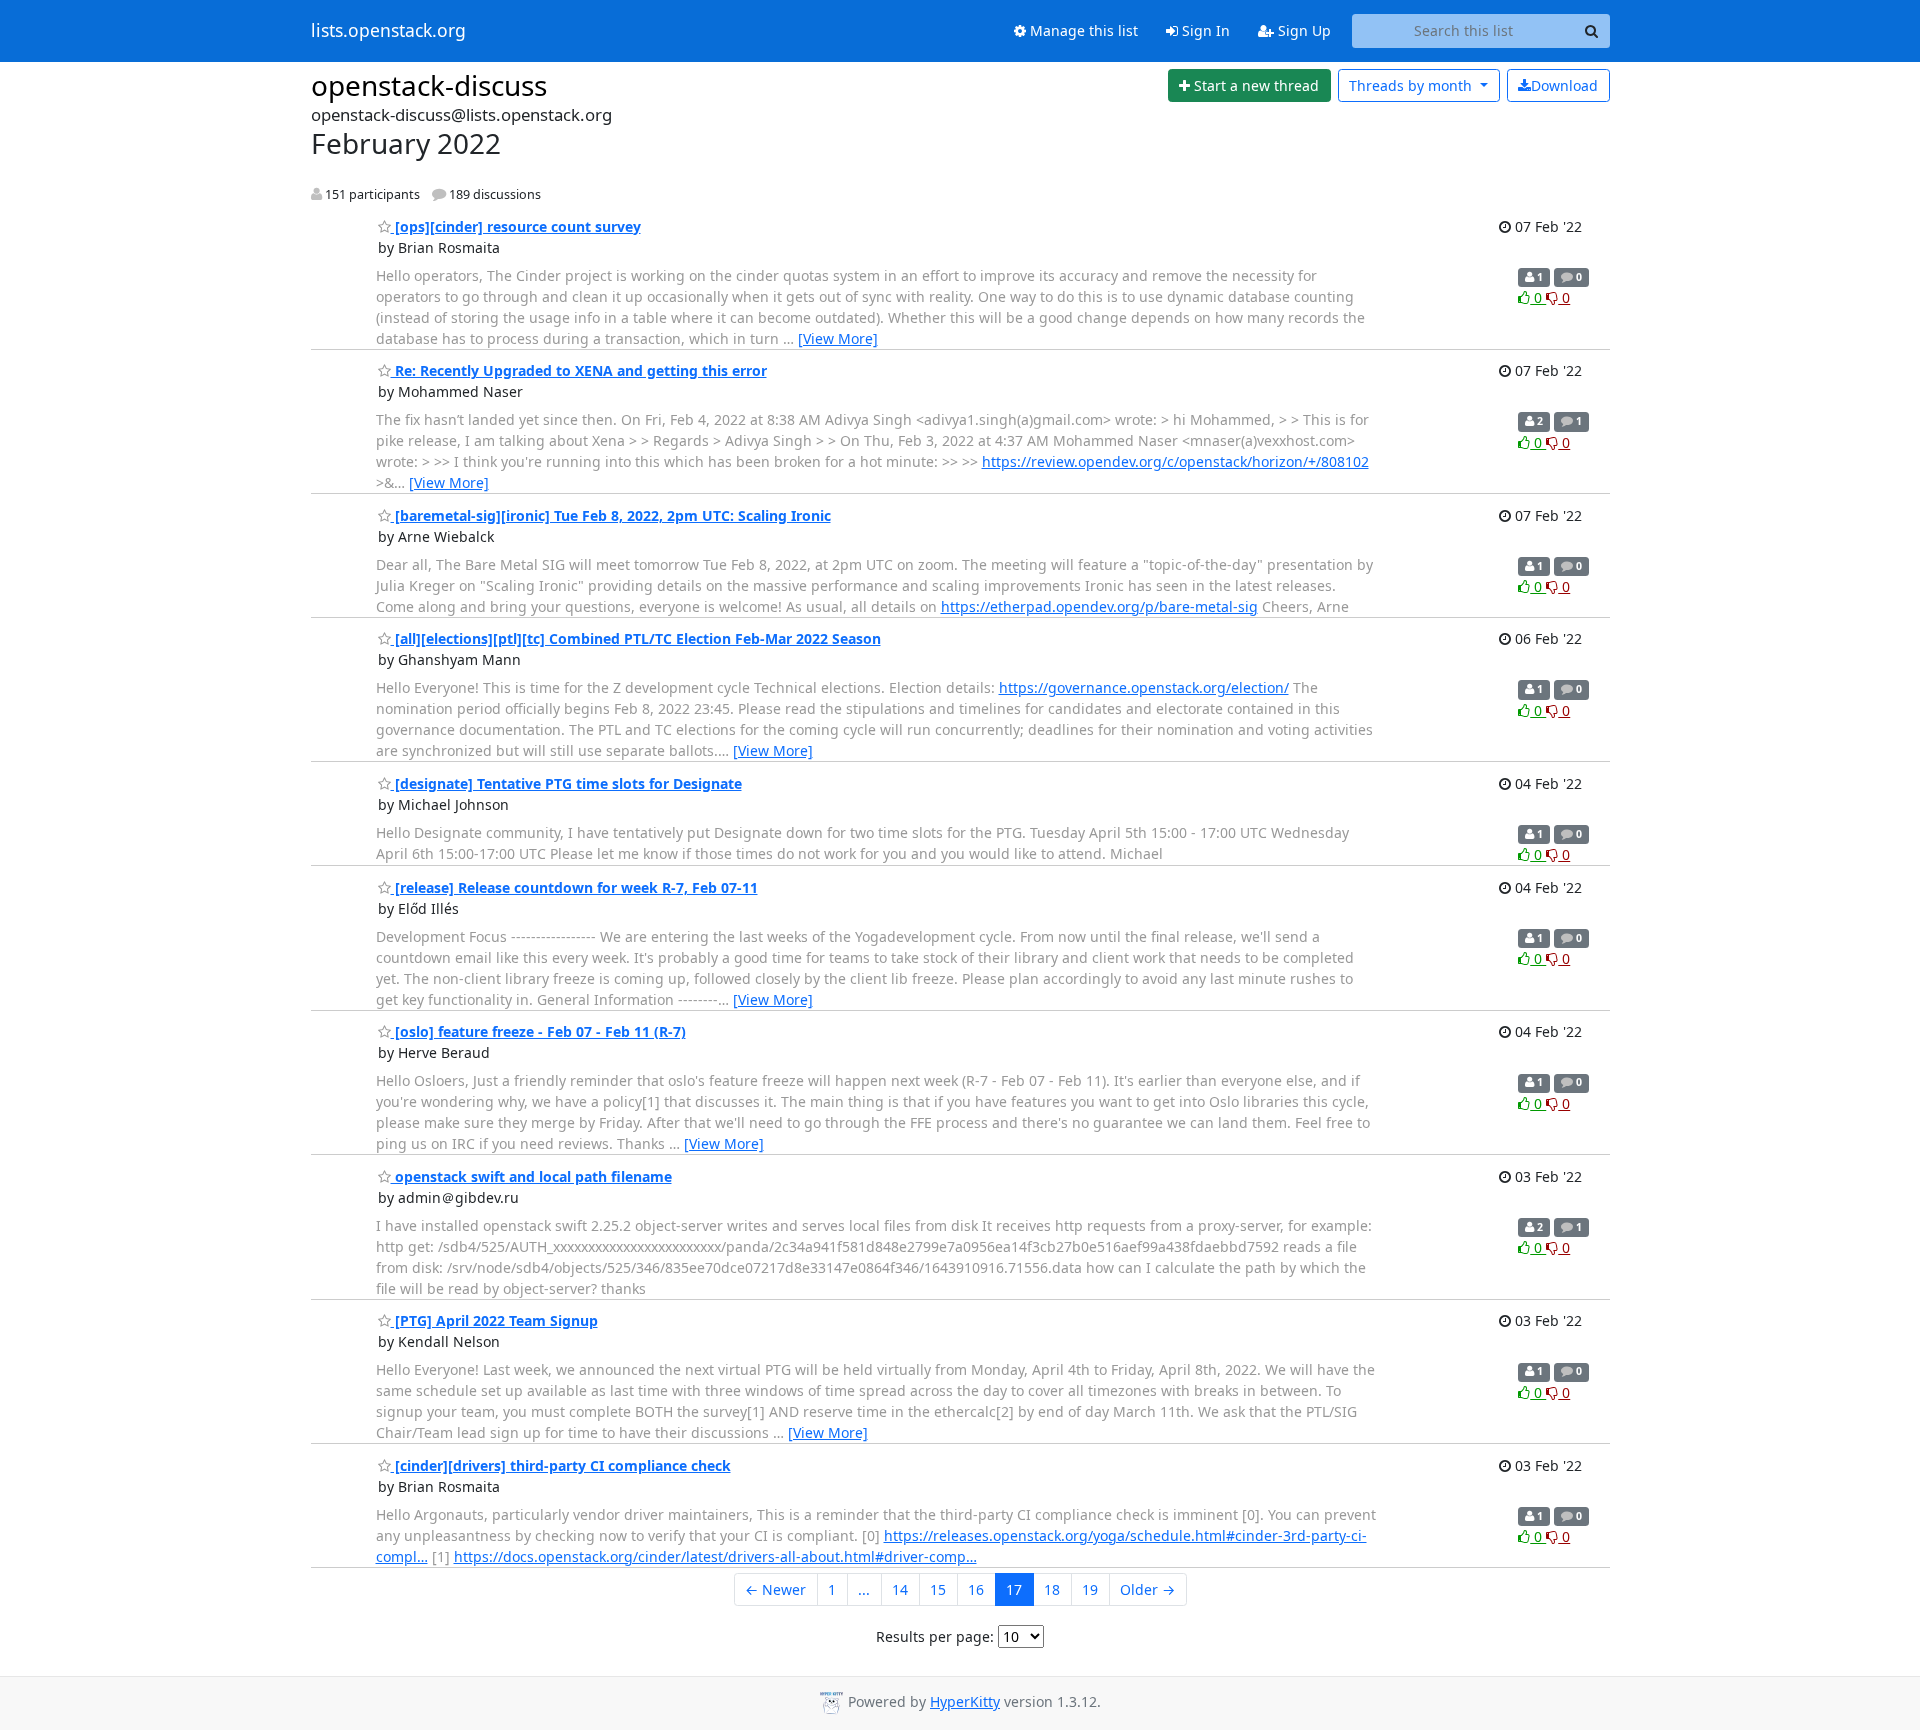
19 (1090, 1589)
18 (1052, 1589)
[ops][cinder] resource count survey (516, 226)
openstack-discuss (429, 85)
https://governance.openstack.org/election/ (1144, 687)
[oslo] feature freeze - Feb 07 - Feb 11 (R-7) (538, 1031)
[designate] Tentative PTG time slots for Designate (566, 783)
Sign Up (1302, 30)
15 (938, 1589)
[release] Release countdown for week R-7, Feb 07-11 (574, 887)
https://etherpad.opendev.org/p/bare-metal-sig (1099, 606)
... (864, 1589)
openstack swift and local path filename (531, 1176)
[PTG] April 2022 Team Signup (494, 1320)
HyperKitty (965, 1701)
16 (976, 1589)
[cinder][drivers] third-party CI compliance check (561, 1465)
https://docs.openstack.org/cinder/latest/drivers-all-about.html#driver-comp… (715, 1556)
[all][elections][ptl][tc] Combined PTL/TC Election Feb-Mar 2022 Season (636, 638)
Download (1564, 85)
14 (900, 1589)
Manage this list (1082, 30)
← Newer (775, 1589)
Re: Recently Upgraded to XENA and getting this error (579, 370)
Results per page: (935, 1636)
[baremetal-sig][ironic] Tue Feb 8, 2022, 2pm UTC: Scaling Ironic (611, 515)
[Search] (1592, 31)
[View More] (838, 338)
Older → (1147, 1589)
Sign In (1204, 30)
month (1412, 85)
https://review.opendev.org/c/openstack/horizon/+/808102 (1175, 461)
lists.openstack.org (388, 31)
